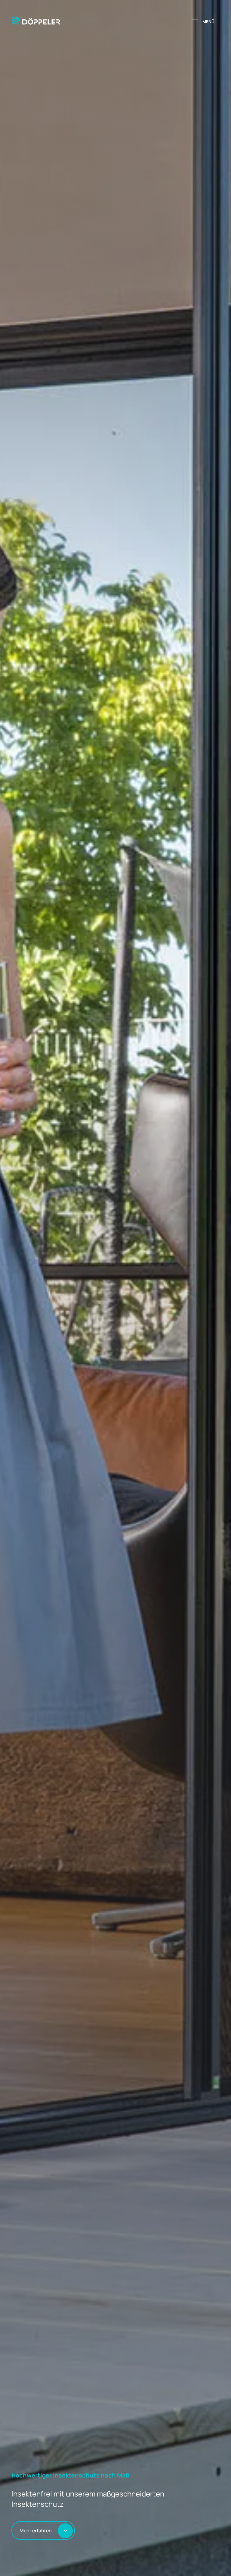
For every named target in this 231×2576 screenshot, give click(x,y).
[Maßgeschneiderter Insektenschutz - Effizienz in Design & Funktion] (38, 22)
